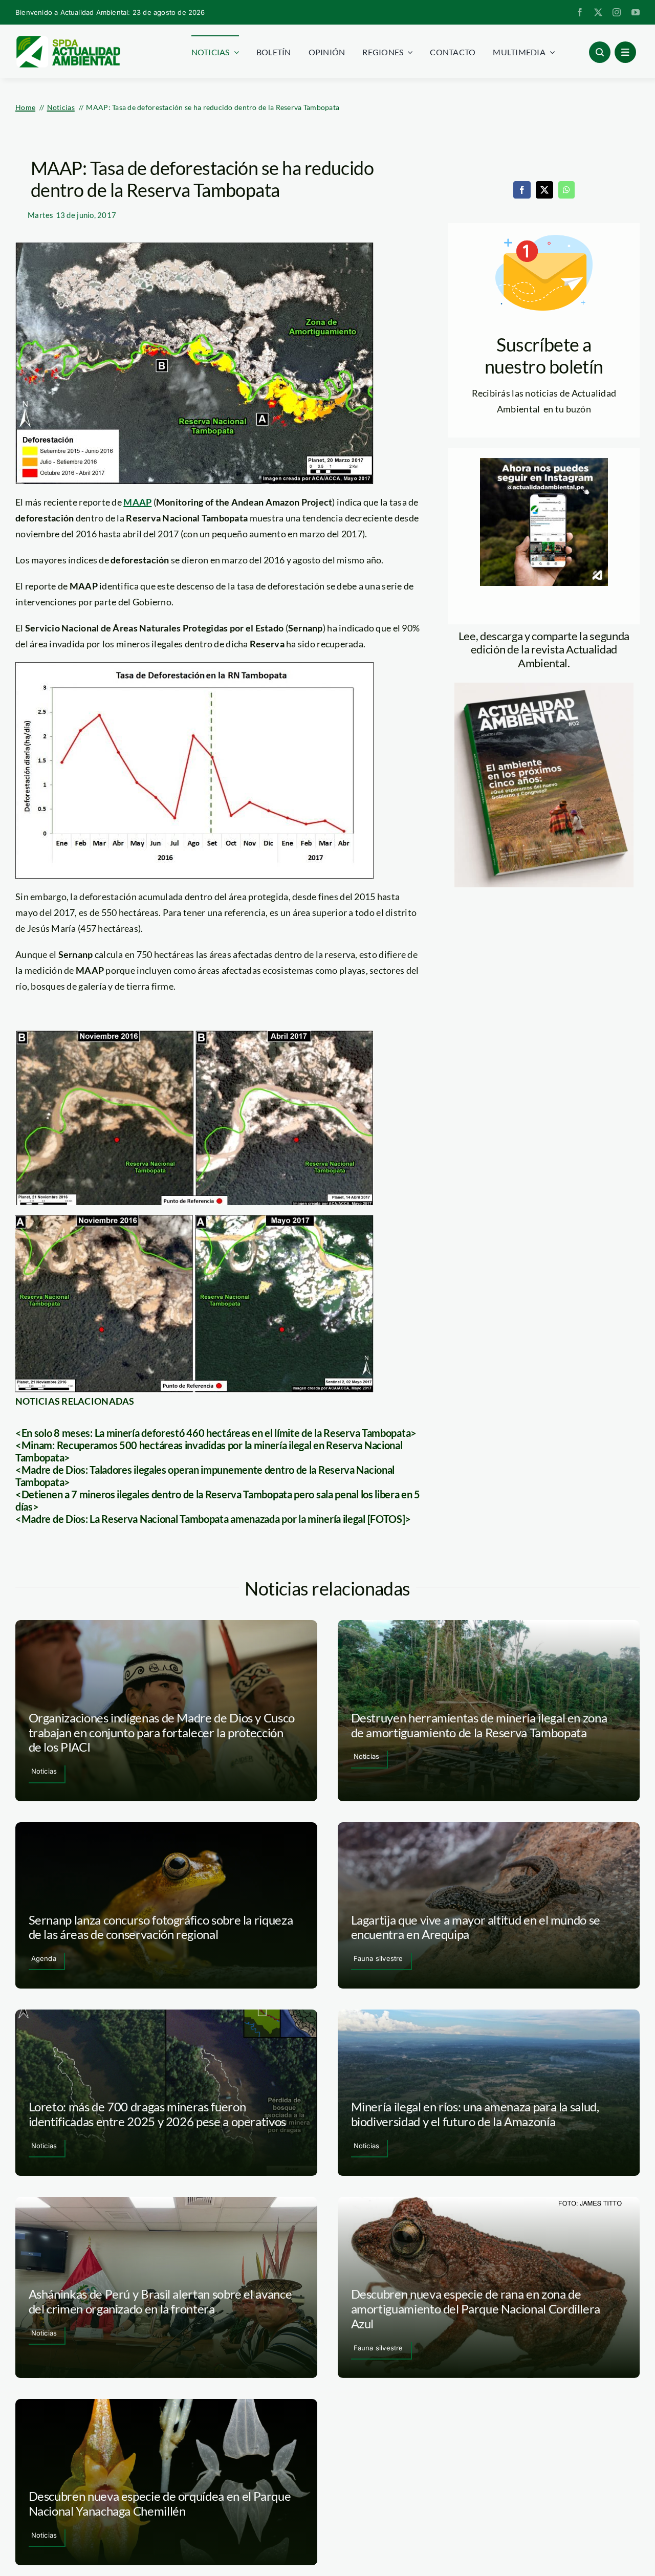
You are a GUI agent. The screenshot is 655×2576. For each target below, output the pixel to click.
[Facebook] (522, 190)
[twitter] (598, 12)
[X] (544, 190)
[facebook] (580, 12)
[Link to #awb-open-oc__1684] (625, 52)
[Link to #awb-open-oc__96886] (600, 52)
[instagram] (617, 12)
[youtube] (636, 12)
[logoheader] (68, 39)
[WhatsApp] (566, 190)
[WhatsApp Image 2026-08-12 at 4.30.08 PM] (544, 687)
